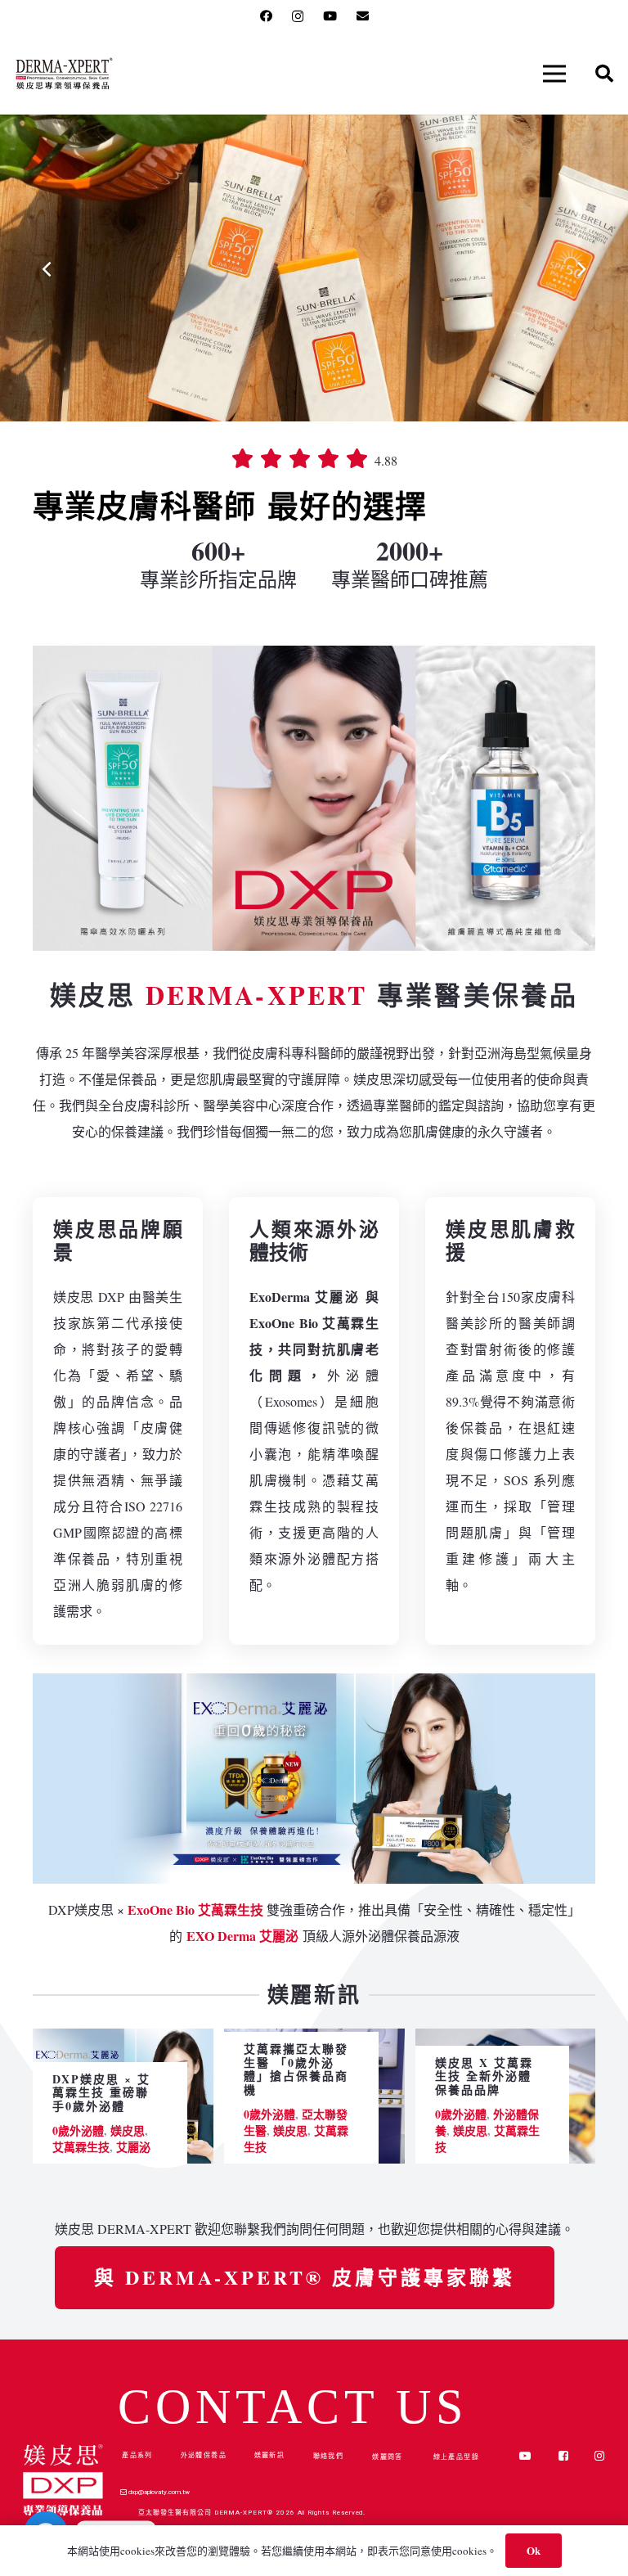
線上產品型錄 (456, 2456)
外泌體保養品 (204, 2454)
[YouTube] (330, 16)
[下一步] (581, 268)
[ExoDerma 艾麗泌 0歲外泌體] (314, 1779)
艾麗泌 (133, 2147)
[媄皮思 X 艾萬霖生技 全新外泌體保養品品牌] (506, 2041)
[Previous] (47, 268)
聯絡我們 (329, 2456)
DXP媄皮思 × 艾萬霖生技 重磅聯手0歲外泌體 (101, 2093)
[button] (554, 74)
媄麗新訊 (270, 2455)
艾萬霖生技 (81, 2147)
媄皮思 (128, 2130)
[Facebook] (266, 16)
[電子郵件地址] (363, 16)
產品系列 (137, 2454)
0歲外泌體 (78, 2130)
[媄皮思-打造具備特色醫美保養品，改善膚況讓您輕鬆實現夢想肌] (314, 798)
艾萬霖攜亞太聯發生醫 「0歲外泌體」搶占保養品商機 (296, 2069)
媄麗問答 (388, 2456)
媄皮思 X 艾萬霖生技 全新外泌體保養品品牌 (484, 2076)
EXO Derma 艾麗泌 (242, 1936)
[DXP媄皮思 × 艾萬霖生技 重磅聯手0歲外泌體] (123, 2041)
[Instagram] (298, 17)
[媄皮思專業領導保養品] (64, 74)
